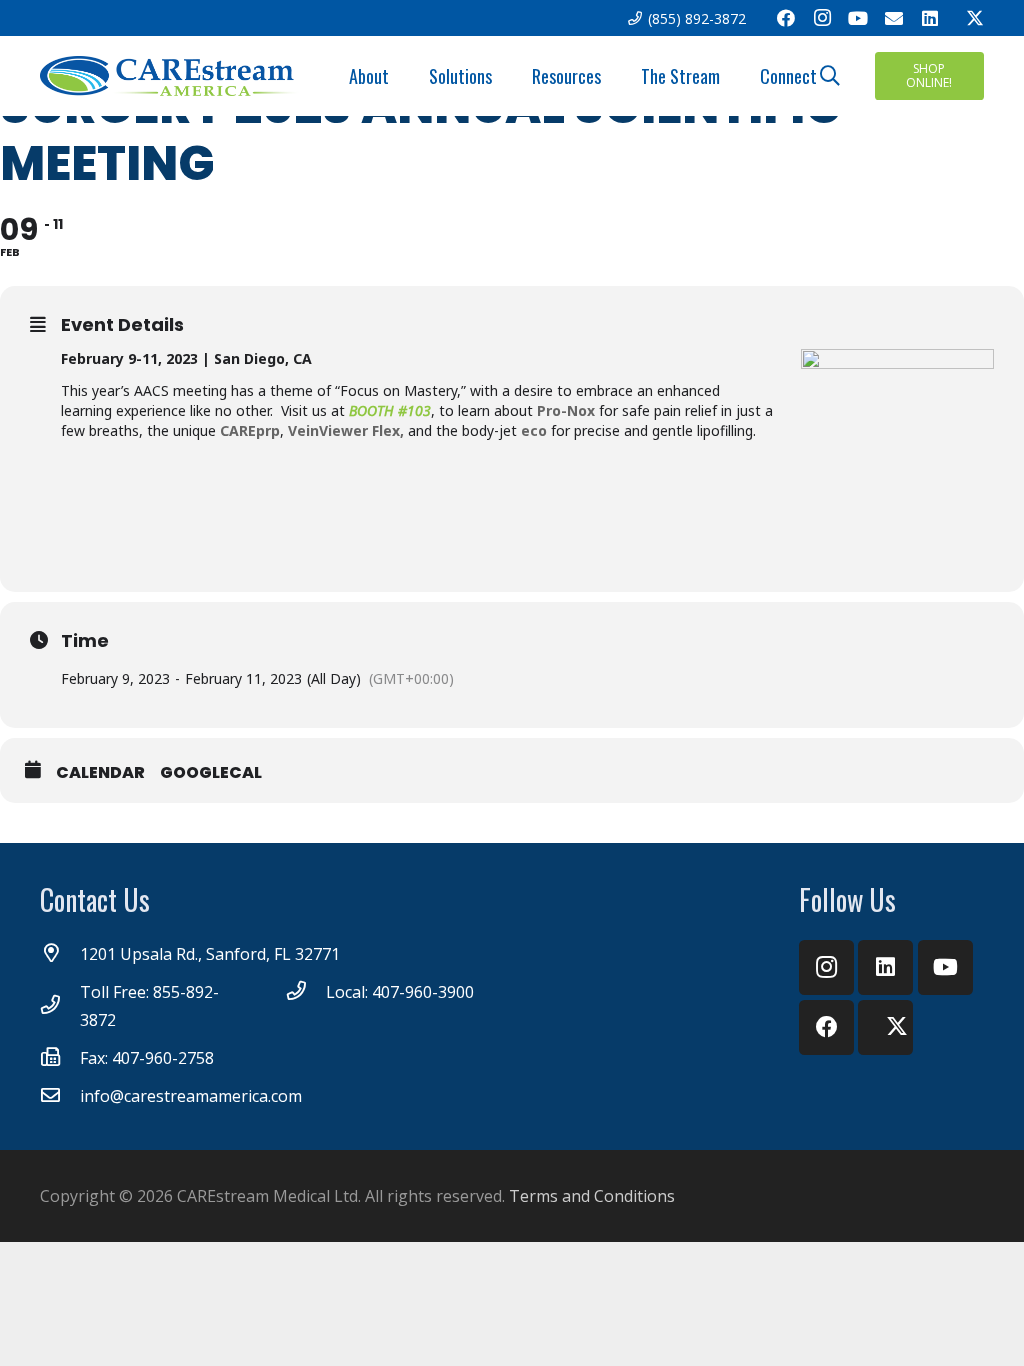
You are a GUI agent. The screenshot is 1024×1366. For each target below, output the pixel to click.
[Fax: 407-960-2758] (60, 1058)
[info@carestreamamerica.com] (60, 1096)
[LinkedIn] (930, 18)
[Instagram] (822, 18)
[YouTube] (858, 18)
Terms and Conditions (592, 1196)
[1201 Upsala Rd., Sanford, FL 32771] (60, 954)
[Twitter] (966, 18)
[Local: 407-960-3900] (306, 992)
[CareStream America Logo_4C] (171, 76)
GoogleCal (211, 773)
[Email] (894, 18)
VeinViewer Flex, (346, 430)
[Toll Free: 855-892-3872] (60, 1006)
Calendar (100, 773)
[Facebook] (786, 18)
